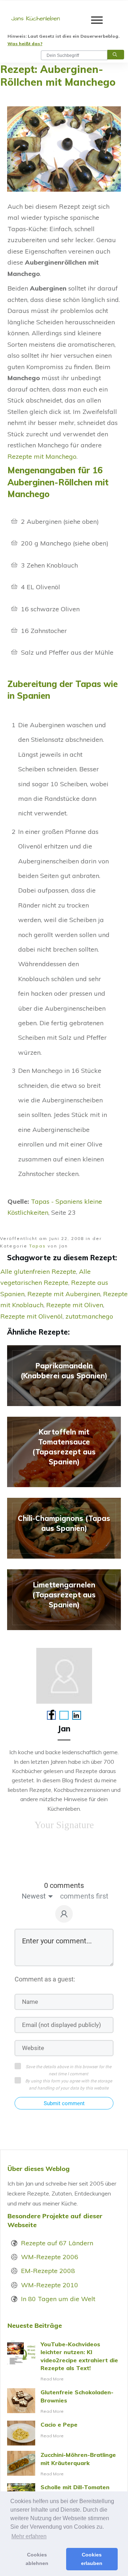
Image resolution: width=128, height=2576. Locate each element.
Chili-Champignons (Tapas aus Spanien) (64, 1528)
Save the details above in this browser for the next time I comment (68, 2070)
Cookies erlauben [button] (92, 2559)
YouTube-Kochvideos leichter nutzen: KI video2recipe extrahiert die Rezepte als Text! (64, 2362)
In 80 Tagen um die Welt (58, 2299)
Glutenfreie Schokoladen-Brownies (64, 2402)
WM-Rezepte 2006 (50, 2257)
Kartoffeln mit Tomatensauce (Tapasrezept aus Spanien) (64, 1452)
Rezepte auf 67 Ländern (57, 2243)
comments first (84, 1896)
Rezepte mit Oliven (75, 1305)
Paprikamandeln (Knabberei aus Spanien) (64, 1376)
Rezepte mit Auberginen (64, 1294)
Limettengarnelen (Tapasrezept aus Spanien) (64, 1600)
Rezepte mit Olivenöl (31, 1316)
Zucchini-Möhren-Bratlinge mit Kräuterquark (64, 2464)
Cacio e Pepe (64, 2433)
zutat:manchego (89, 1316)
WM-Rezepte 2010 (50, 2285)
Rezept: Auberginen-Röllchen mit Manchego (58, 76)
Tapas (38, 1246)
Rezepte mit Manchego (42, 456)
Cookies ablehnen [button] (37, 2559)
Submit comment (64, 2103)
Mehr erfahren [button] (29, 2536)
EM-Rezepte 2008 (48, 2271)
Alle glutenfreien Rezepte (38, 1271)
